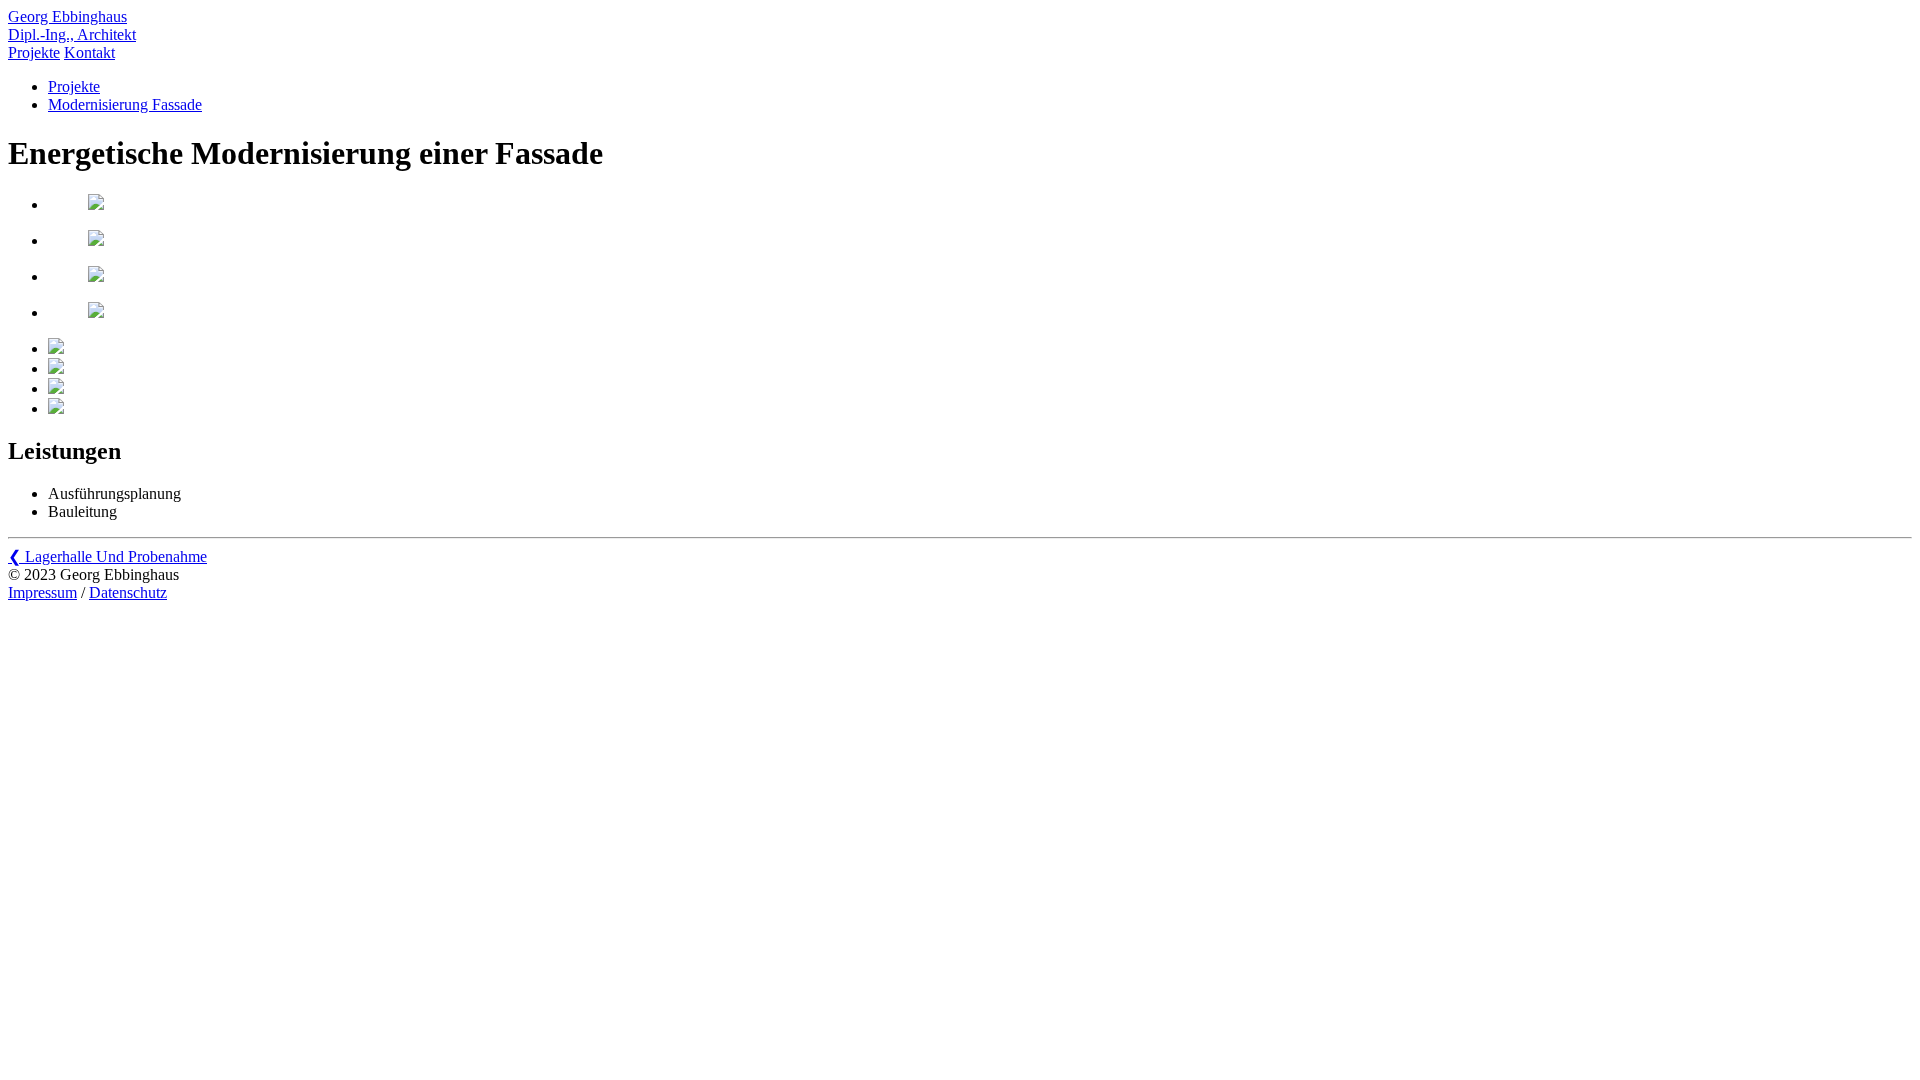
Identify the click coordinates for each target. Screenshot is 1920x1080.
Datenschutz (128, 592)
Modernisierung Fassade (125, 104)
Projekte (34, 52)
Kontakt (89, 52)
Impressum (42, 592)
